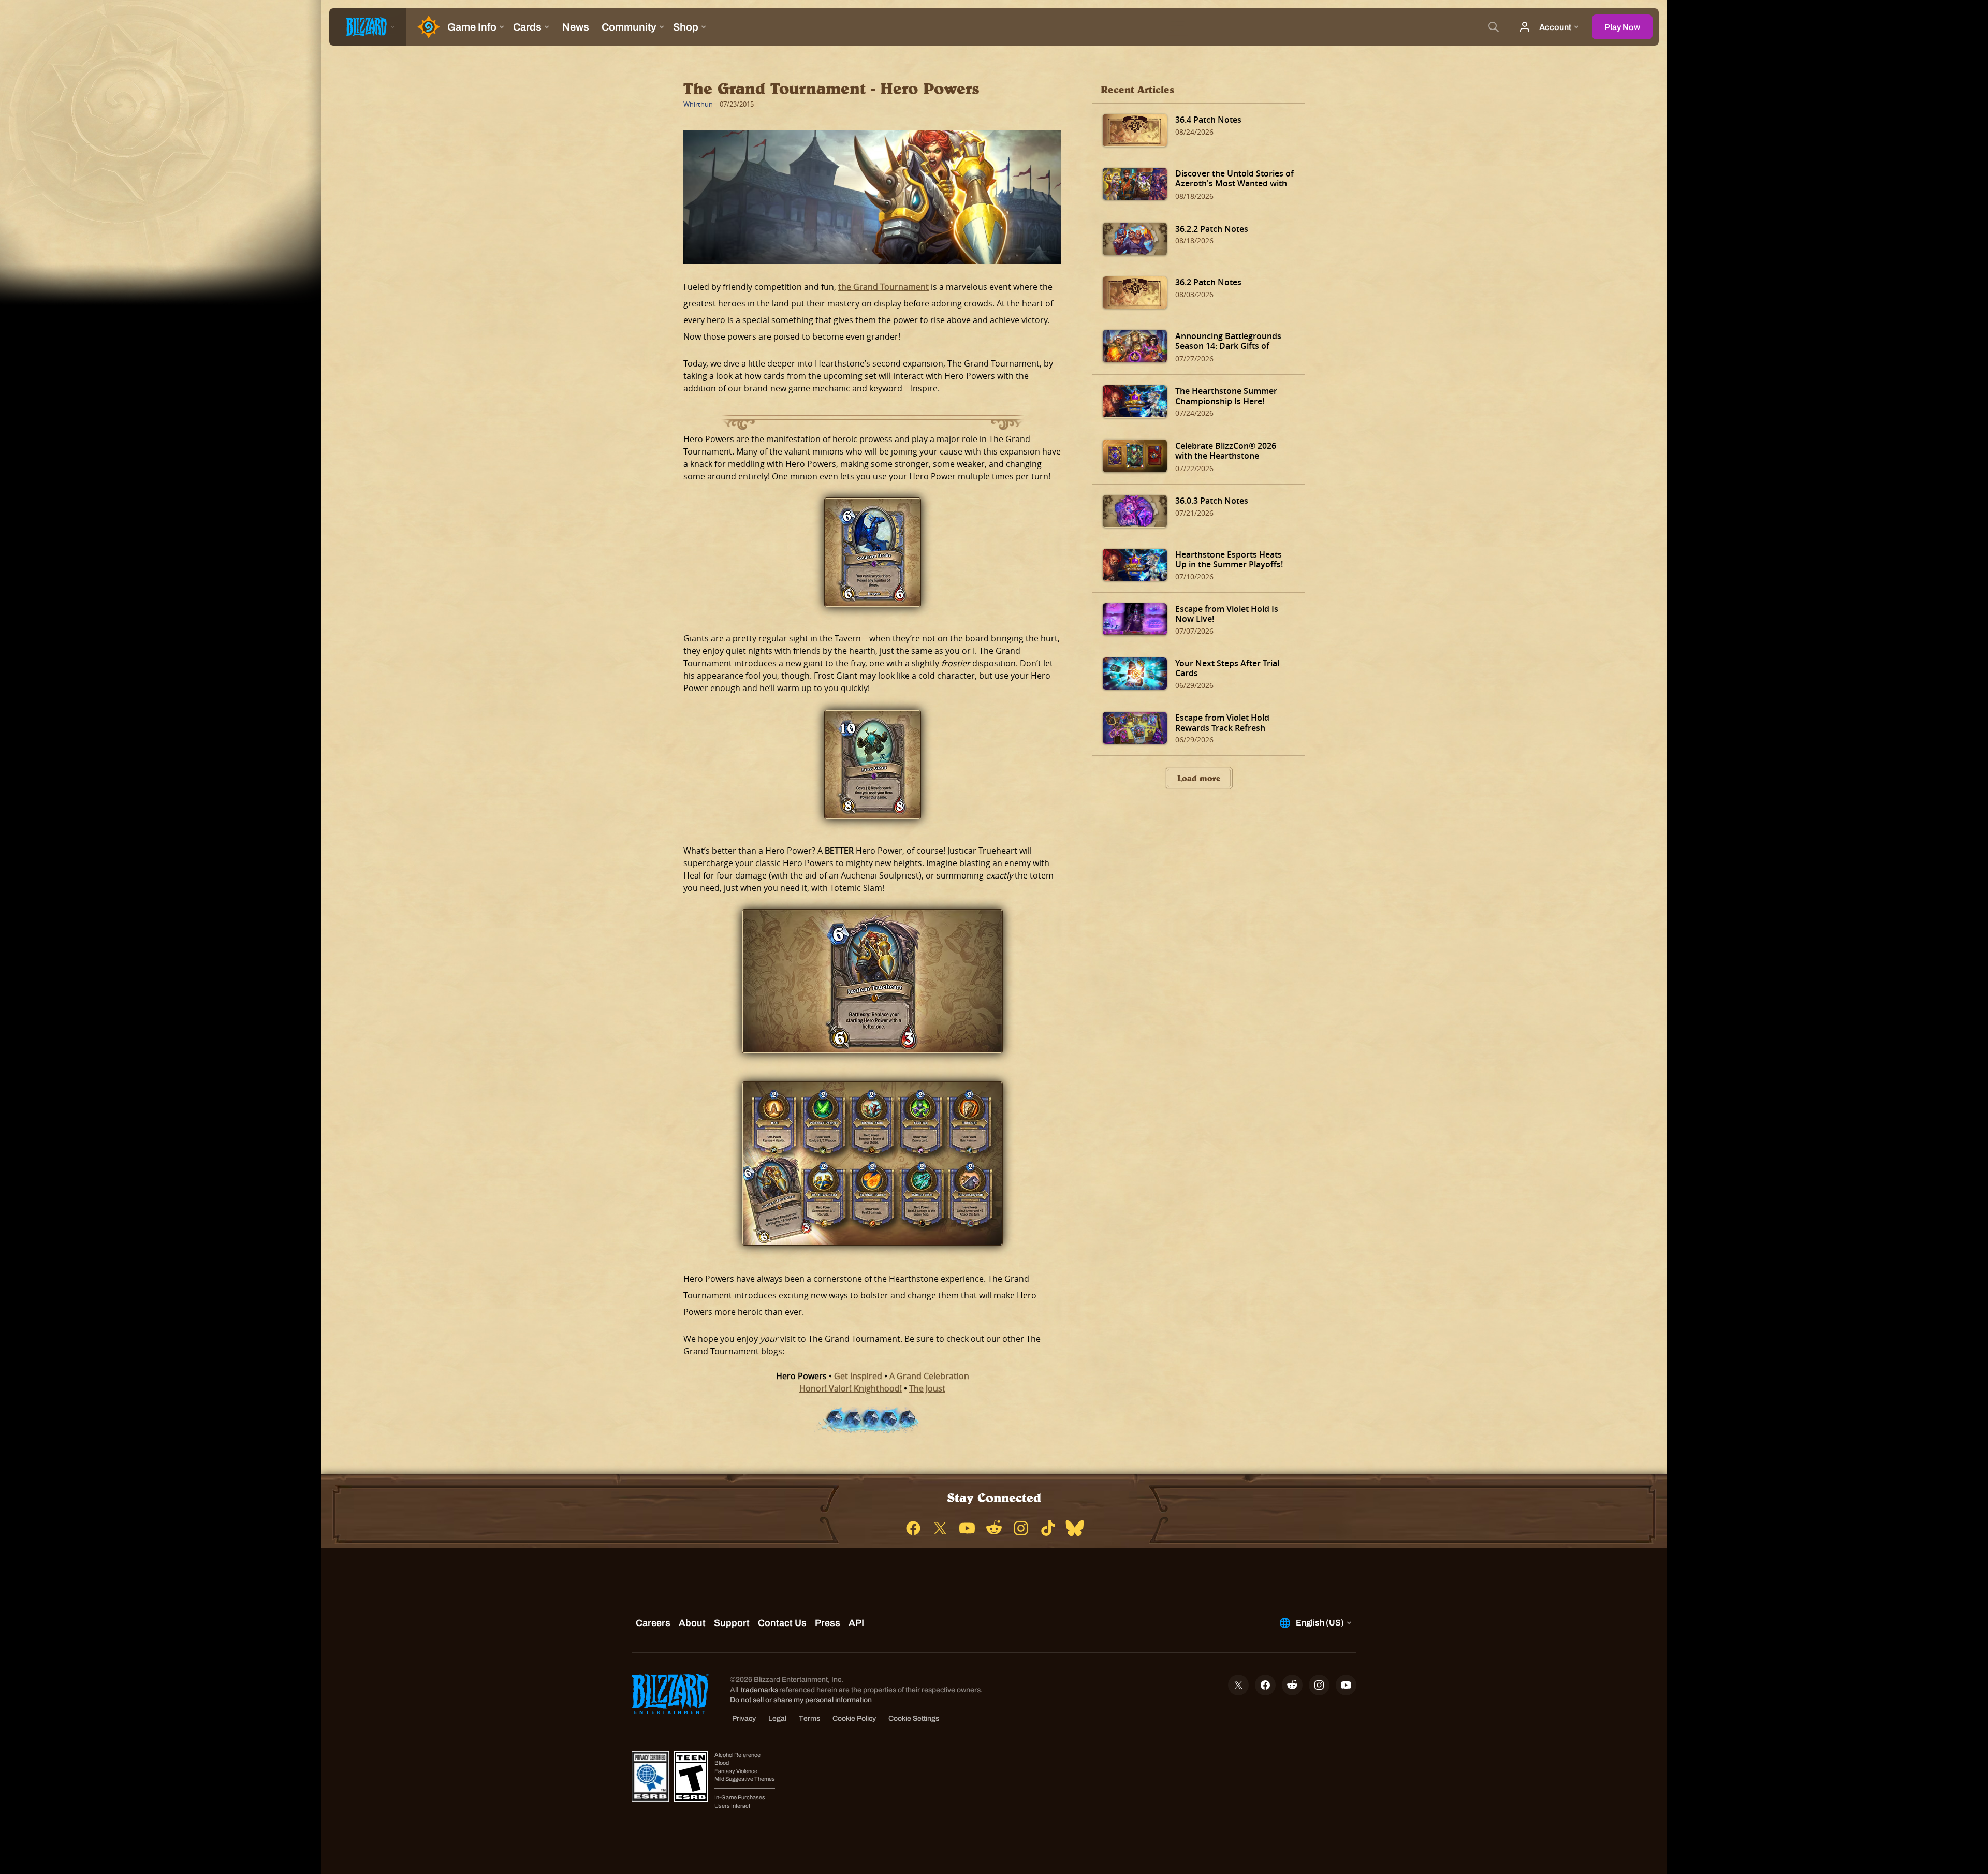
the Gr (851, 287)
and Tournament (896, 287)
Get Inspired (858, 1376)
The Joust (927, 1388)
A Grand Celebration (929, 1376)
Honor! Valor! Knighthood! (851, 1388)
